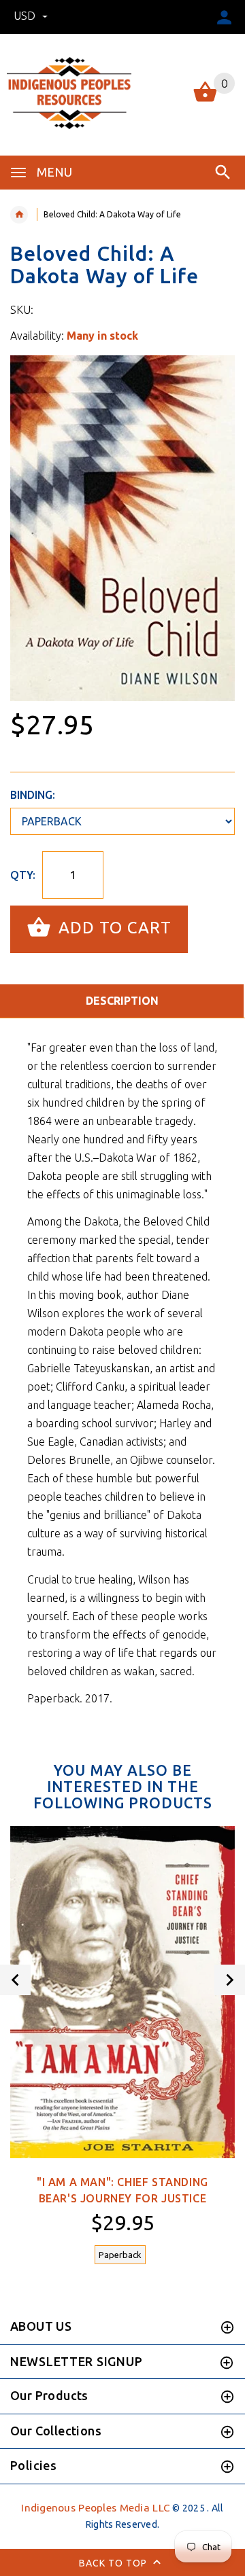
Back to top (114, 2562)
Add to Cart (113, 928)
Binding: (33, 795)
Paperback (120, 2255)
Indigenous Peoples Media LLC (96, 2508)
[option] (122, 528)
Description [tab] (122, 1001)
